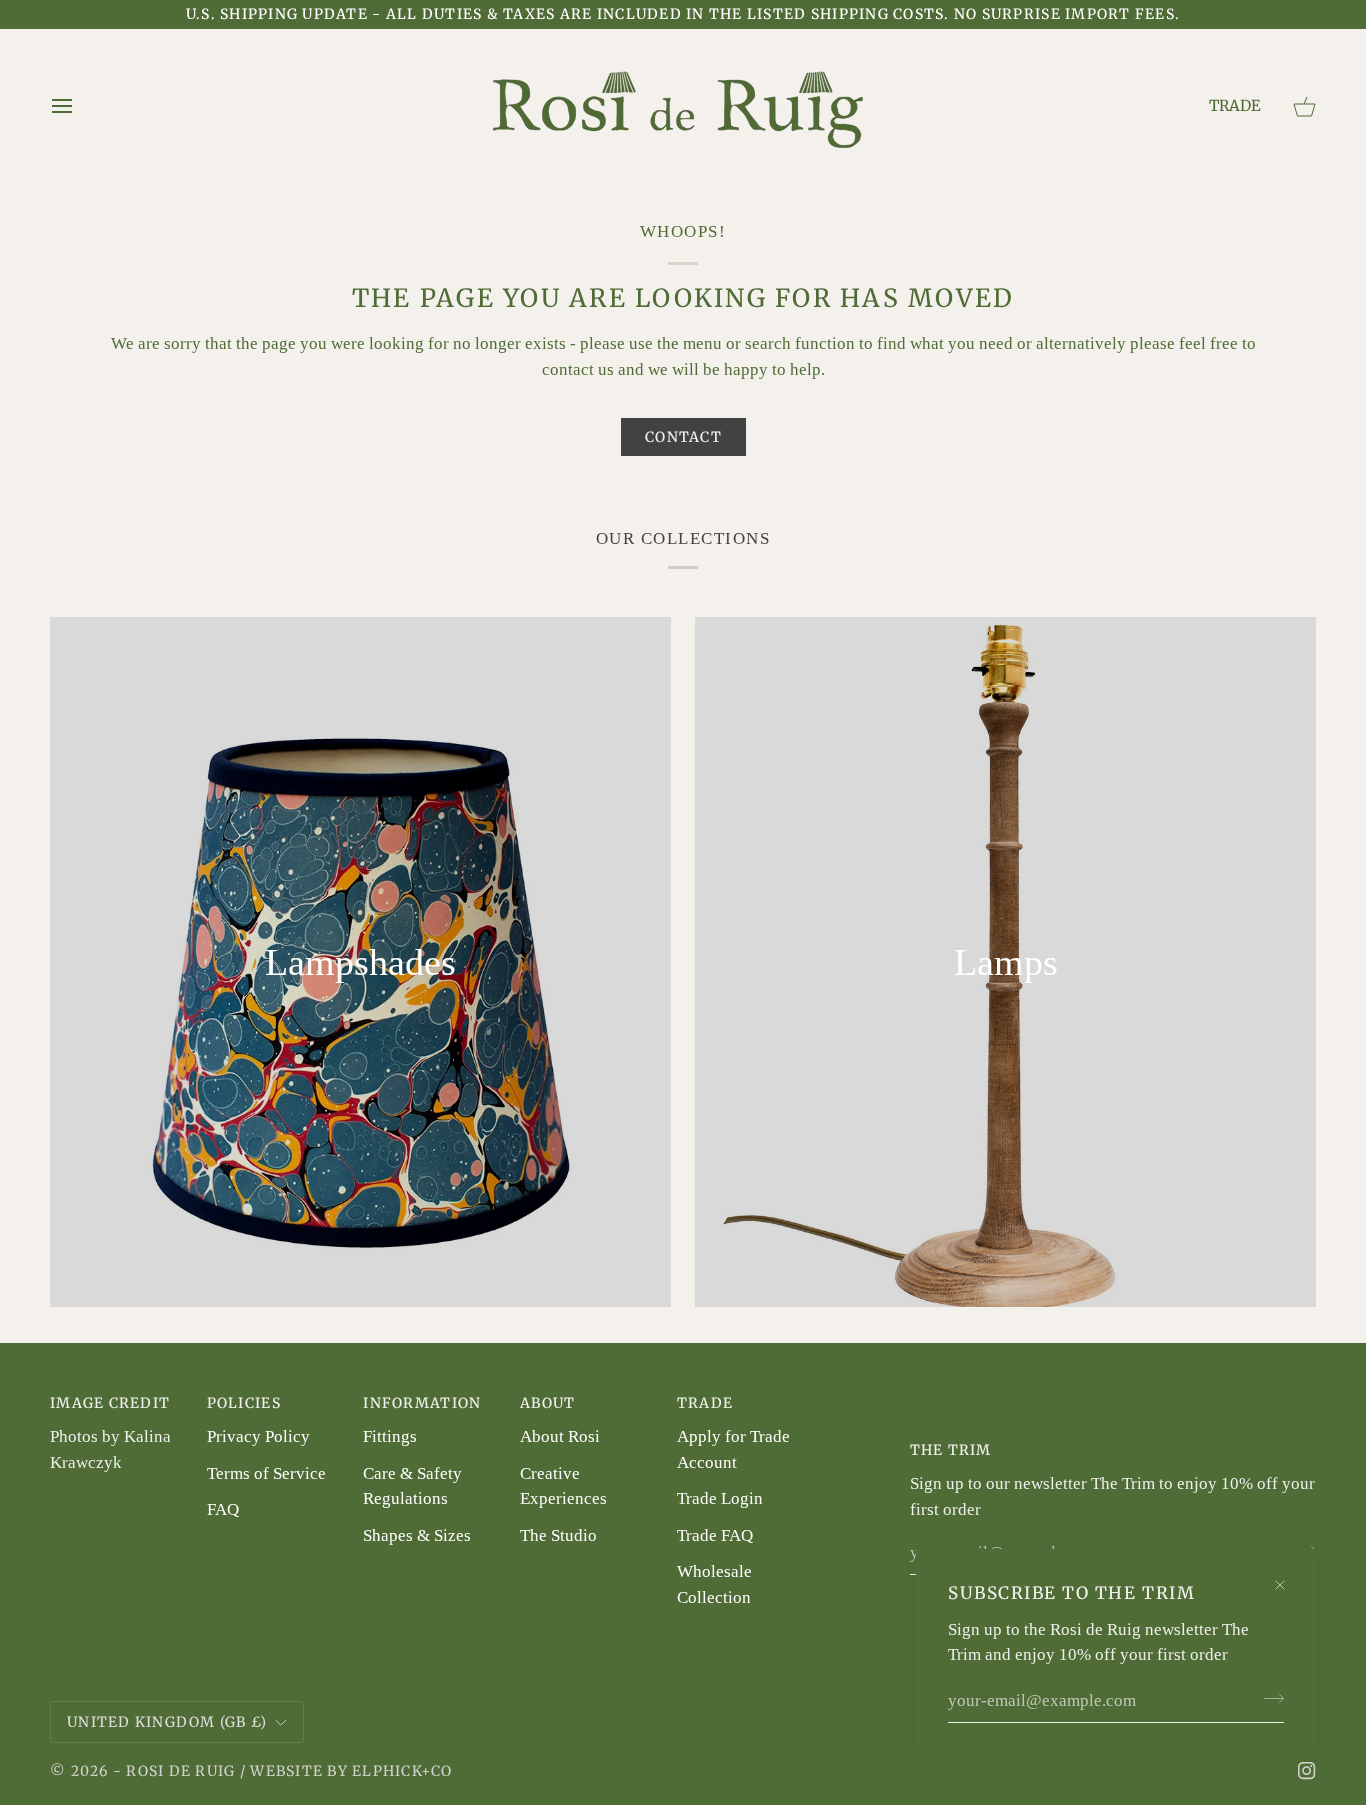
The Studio (558, 1535)
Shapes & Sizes (417, 1535)
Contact (683, 437)
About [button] (547, 1403)
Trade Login (720, 1498)
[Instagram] (1307, 1771)
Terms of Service (266, 1473)
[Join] (1267, 1699)
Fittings (390, 1436)
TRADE (1235, 105)
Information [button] (422, 1403)
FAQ (223, 1509)
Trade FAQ (715, 1535)
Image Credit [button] (110, 1403)
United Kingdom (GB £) (167, 1722)
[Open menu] (70, 106)
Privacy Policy (258, 1436)
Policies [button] (244, 1403)
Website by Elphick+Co (351, 1771)
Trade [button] (705, 1403)
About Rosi (560, 1436)
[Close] (1288, 1576)
